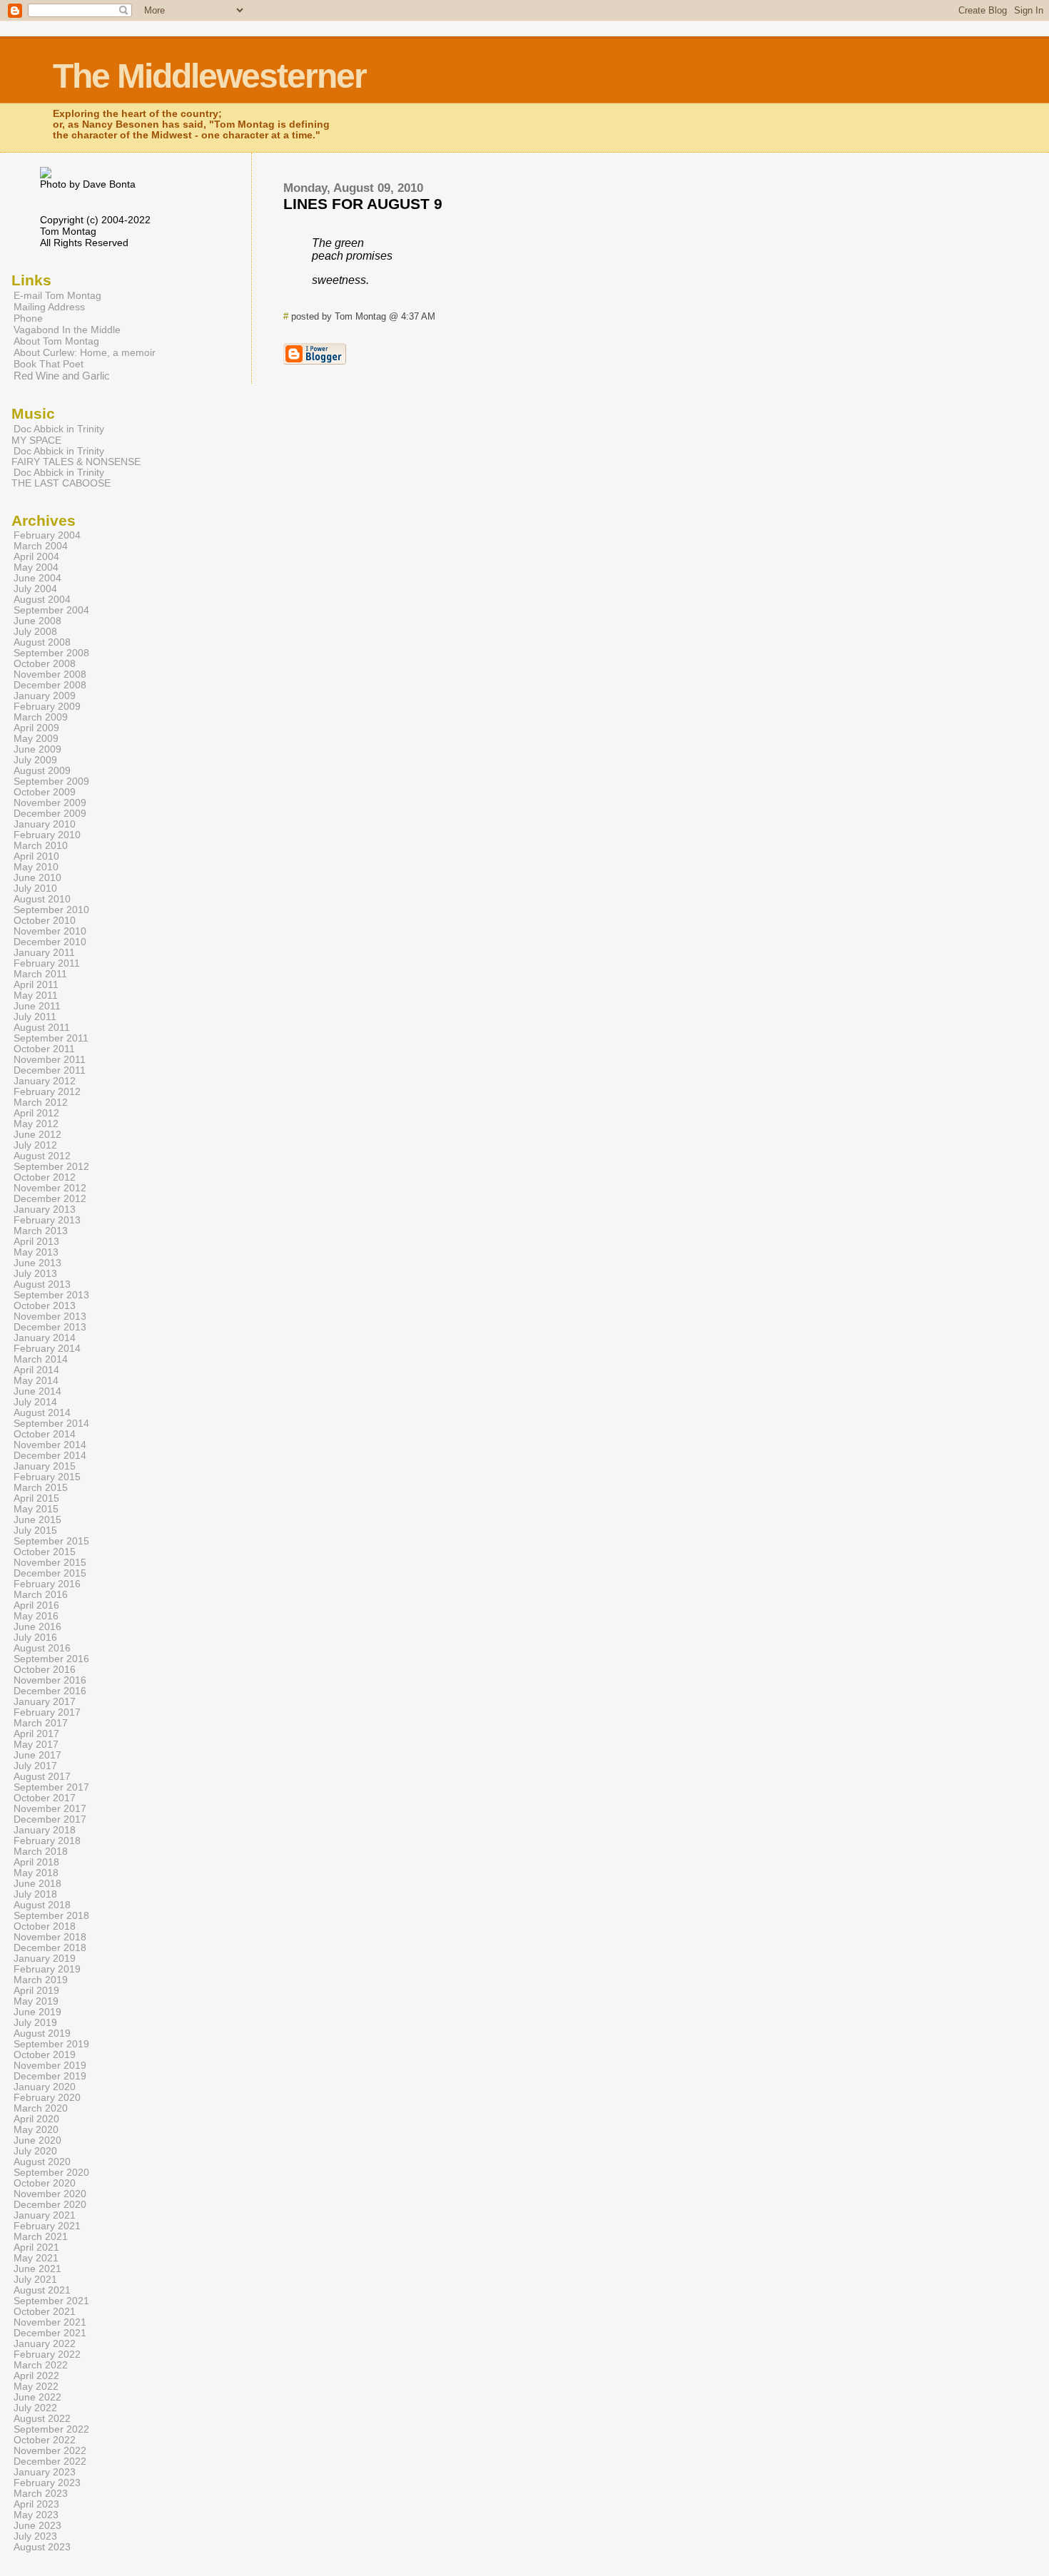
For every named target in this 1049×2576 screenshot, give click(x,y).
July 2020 (35, 2151)
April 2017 (36, 1734)
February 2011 (47, 963)
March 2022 (41, 2365)
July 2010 (35, 889)
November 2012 (50, 1188)
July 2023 (35, 2536)
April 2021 (36, 2247)
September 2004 (51, 610)
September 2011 (51, 1038)
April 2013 (36, 1242)
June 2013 (37, 1263)
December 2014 (50, 1456)
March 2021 (41, 2237)
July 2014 (35, 1402)
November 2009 (50, 803)
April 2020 (36, 2119)
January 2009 (45, 696)
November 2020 (50, 2194)
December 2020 (50, 2205)
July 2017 (35, 1766)
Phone (28, 318)
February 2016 (47, 1584)
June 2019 (37, 2012)
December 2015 (50, 1573)
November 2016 (50, 1680)
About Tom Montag (56, 341)
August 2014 (42, 1413)
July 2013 (35, 1274)
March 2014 (41, 1359)
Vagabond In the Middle (67, 330)
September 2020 (51, 2173)
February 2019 (47, 1969)
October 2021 (45, 2312)
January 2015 (45, 1466)
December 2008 (50, 685)
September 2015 (51, 1541)
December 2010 (50, 942)
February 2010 (47, 835)
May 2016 (36, 1616)
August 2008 (42, 642)
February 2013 (47, 1220)
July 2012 (35, 1145)
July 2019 (35, 2023)
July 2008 (35, 632)
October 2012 (45, 1177)
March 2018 (41, 1852)
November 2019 (50, 2066)
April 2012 (36, 1113)
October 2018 (45, 1926)
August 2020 (42, 2162)
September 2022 (51, 2429)
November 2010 (50, 931)
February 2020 (47, 2098)
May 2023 (36, 2515)
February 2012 (47, 1092)
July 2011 (35, 1017)
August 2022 (42, 2419)
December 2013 (50, 1327)
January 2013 (45, 1210)
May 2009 (36, 739)
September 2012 (51, 1167)
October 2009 (45, 792)
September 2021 (51, 2301)
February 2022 (47, 2354)
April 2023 (36, 2504)
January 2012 (45, 1081)
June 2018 (37, 1884)
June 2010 (37, 878)
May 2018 (36, 1873)
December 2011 (50, 1070)
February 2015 (47, 1477)
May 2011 (36, 996)
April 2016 (36, 1605)
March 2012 (41, 1103)
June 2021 (37, 2269)
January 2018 (45, 1830)
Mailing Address (49, 307)
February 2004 (47, 535)
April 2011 (36, 985)
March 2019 (41, 1980)
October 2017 (45, 1798)
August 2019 (42, 2033)
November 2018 (50, 1937)
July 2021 (35, 2280)
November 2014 (50, 1445)
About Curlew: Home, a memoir (85, 352)
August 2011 (42, 1028)
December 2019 (50, 2076)
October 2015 (45, 1552)
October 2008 (45, 664)
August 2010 (42, 899)
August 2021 (42, 2290)
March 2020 (41, 2108)
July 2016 (35, 1638)
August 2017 (42, 1777)
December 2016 (50, 1691)
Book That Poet (49, 364)
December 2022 (50, 2462)
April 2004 (36, 557)
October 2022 (45, 2440)
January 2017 (45, 1702)
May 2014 (36, 1381)
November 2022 (50, 2451)
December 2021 (50, 2333)
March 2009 (41, 717)
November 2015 (50, 1563)
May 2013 (36, 1252)
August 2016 (42, 1648)
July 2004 (35, 589)
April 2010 (36, 856)
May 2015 (36, 1509)
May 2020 (36, 2130)
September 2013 (51, 1295)
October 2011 (44, 1049)
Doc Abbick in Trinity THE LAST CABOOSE (61, 478)
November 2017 (50, 1809)
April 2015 (36, 1498)
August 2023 (42, 2547)
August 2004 (42, 600)
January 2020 (45, 2087)
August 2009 (42, 771)
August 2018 (42, 1905)
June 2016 (37, 1627)
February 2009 (47, 707)
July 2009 (35, 760)
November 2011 (50, 1060)
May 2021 (36, 2258)
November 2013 (50, 1317)
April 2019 (36, 1991)
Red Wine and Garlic (62, 376)
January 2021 (45, 2215)
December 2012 (50, 1199)
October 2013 (45, 1306)
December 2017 (50, 1819)
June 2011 (37, 1006)
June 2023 (37, 2526)
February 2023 (47, 2483)
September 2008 (51, 653)
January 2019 (45, 1959)
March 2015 (41, 1488)
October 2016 (45, 1670)
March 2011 (40, 974)
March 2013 (41, 1231)
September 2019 (51, 2044)
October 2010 (45, 921)
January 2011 (44, 953)
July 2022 (35, 2408)
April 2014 (36, 1370)
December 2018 (50, 1948)
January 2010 (45, 824)
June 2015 (37, 1520)
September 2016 (51, 1659)
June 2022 (37, 2397)
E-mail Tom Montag (57, 295)
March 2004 (41, 546)
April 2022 (36, 2376)
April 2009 (36, 728)
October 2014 (45, 1434)
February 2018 (47, 1841)
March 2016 (41, 1595)
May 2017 (36, 1745)
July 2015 (35, 1531)
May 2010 (36, 867)
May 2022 (36, 2387)
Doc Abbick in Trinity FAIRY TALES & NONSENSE (76, 457)
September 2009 (51, 782)
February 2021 (47, 2226)
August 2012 (42, 1156)
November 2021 (50, 2322)
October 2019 (45, 2055)
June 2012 (37, 1135)
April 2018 (36, 1862)
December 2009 (50, 814)
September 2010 (51, 910)
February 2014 (47, 1349)
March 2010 (41, 846)
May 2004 (36, 567)
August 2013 (42, 1284)
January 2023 (45, 2472)
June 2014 (37, 1391)
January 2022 (45, 2344)
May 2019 (36, 2001)
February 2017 (47, 1712)
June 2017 (37, 1755)
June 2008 (37, 621)
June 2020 (37, 2140)
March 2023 (41, 2494)
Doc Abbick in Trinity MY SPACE (58, 434)
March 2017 (41, 1723)
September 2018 (51, 1916)
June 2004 (37, 578)
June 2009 (37, 749)
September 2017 (51, 1787)
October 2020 (45, 2183)
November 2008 (50, 674)
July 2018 (35, 1894)
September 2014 (51, 1424)
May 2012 (36, 1124)
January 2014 (45, 1338)
